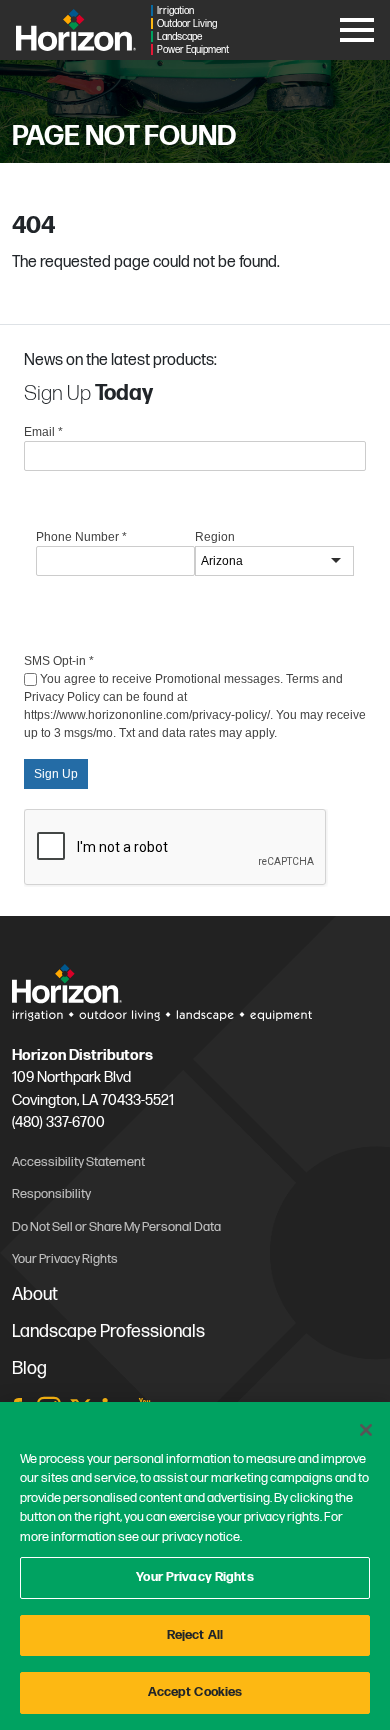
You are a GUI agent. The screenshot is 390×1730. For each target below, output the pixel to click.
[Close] (366, 1430)
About (35, 1294)
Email (43, 432)
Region (215, 537)
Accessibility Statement (78, 1162)
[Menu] (357, 26)
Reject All (195, 1635)
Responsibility (51, 1194)
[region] (195, 1566)
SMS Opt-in (59, 661)
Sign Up (56, 774)
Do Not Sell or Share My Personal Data (116, 1227)
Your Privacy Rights (194, 1577)
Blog (29, 1368)
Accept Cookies (195, 1692)
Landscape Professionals (108, 1331)
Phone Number (81, 537)
